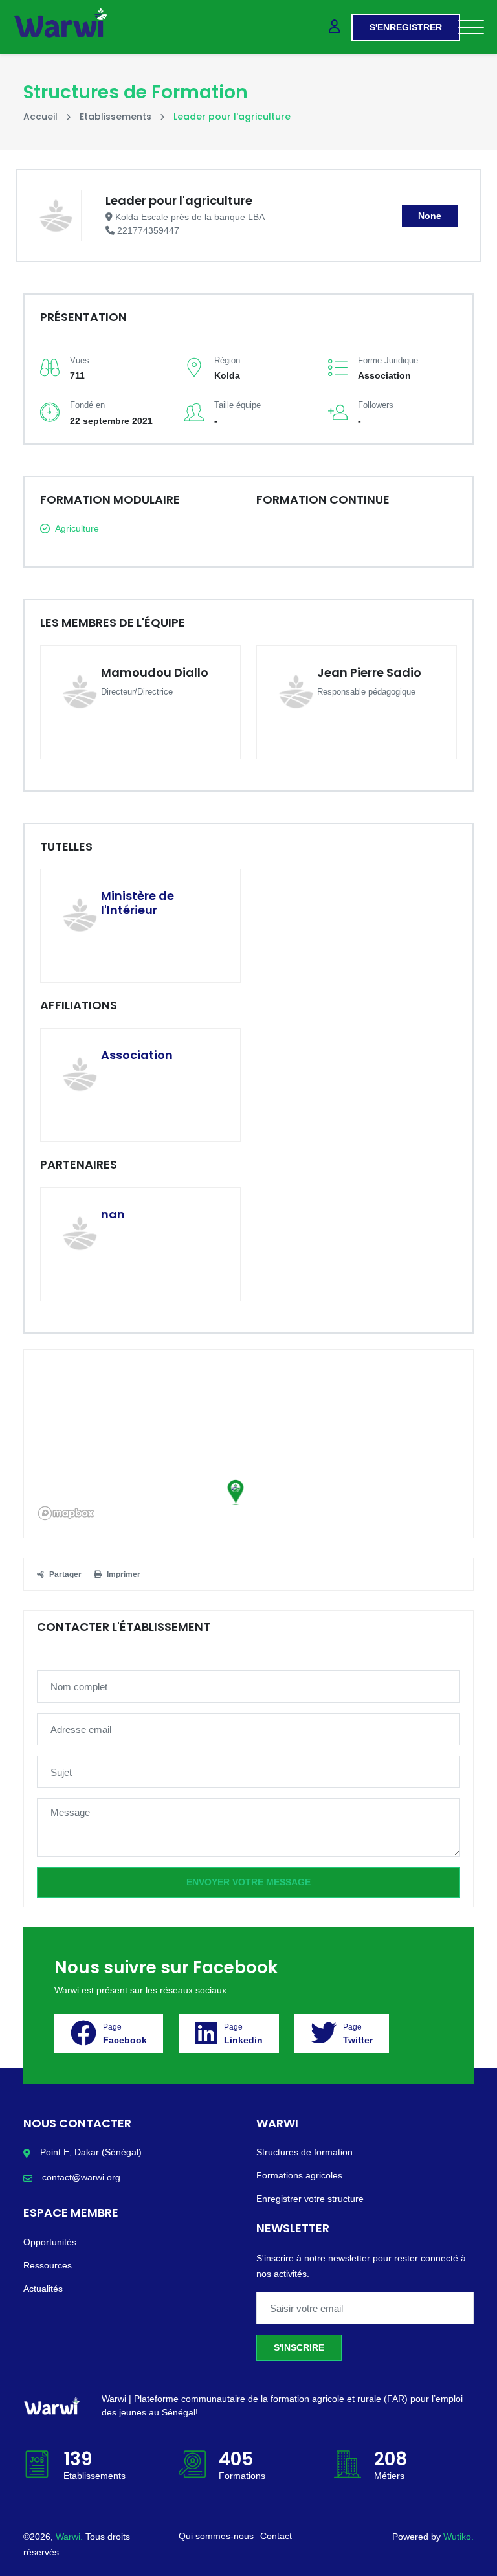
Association (137, 1055)
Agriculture (77, 528)
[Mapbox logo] (66, 1513)
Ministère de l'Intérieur (138, 903)
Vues (80, 360)
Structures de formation (304, 2152)
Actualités (43, 2289)
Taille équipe (237, 405)
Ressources (48, 2265)
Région (227, 360)
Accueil (40, 117)
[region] (248, 1444)
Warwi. (71, 2537)
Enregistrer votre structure (310, 2199)
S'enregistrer (406, 27)
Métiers (389, 2476)
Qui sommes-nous (216, 2536)
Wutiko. (458, 2537)
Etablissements (116, 117)
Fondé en (87, 405)
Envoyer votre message (248, 1882)
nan (113, 1214)
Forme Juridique (388, 360)
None (430, 216)
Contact (276, 2536)
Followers (376, 405)
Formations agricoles (299, 2175)
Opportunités (50, 2242)
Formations (242, 2476)
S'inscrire (299, 2347)
